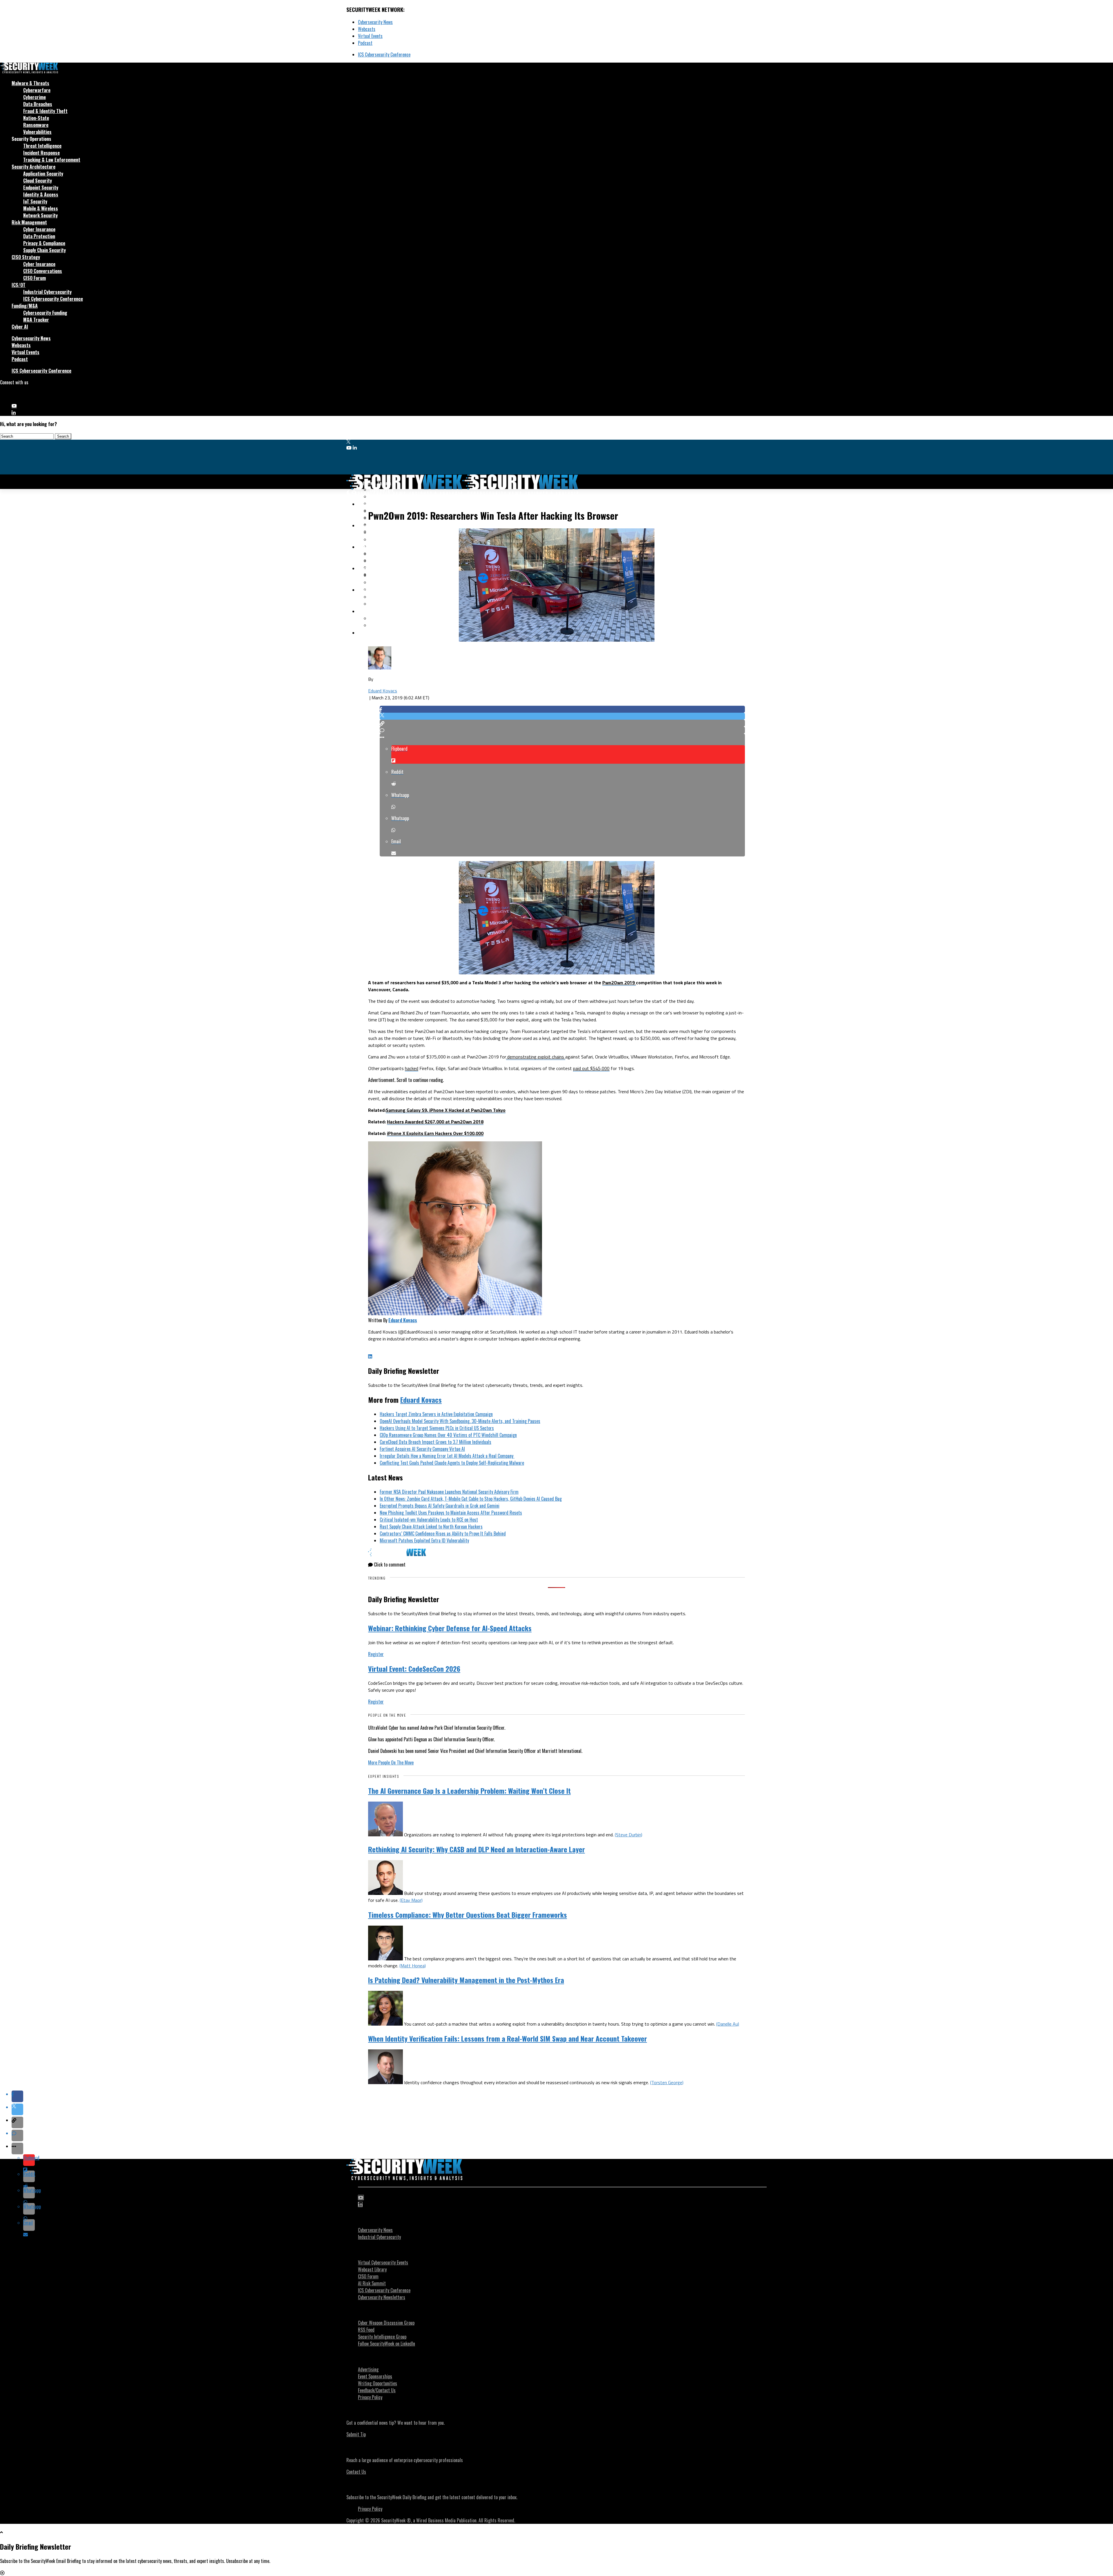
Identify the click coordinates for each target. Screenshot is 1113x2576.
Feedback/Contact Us (377, 2390)
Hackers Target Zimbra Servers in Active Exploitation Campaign (436, 1414)
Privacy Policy (370, 2397)
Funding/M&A (25, 306)
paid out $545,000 (591, 1068)
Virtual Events (370, 36)
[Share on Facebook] (562, 709)
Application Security (43, 174)
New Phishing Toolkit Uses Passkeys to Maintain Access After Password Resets (451, 1513)
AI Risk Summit (372, 2283)
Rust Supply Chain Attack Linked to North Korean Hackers (431, 1527)
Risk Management (29, 222)
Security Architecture (33, 167)
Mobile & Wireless (41, 208)
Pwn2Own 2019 (619, 983)
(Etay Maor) (411, 1900)
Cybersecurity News (375, 22)
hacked (412, 1068)
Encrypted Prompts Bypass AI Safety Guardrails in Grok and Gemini (440, 1506)
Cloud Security (38, 181)
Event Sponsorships (375, 2376)
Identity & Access (41, 194)
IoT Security (35, 201)
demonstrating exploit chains (536, 1057)
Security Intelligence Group (382, 2337)
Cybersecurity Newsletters (382, 2297)
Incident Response (41, 153)
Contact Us (356, 2472)
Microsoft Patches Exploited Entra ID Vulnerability (424, 1540)
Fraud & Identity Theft (45, 111)
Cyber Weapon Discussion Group (386, 2323)
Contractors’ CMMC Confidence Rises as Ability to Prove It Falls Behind (443, 1533)
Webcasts (367, 29)
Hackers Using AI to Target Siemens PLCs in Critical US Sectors (437, 1428)
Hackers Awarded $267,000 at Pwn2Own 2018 (435, 1122)
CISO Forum (34, 278)
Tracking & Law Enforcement (52, 160)
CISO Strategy (26, 257)
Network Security (40, 215)
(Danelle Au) (728, 2024)
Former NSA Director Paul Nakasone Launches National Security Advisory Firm (449, 1492)
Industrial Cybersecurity (47, 292)
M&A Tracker (36, 320)
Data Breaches (38, 104)
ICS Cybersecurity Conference (384, 54)
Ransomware (36, 125)
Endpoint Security (41, 188)
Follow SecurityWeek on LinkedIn (387, 2344)
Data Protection (39, 236)
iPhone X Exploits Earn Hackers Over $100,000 (435, 1133)
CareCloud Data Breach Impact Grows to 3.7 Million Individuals (435, 1442)
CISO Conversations (43, 271)
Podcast (365, 43)
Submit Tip (356, 2434)
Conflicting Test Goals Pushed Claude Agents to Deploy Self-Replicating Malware (452, 1463)
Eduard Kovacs (383, 691)
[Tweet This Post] (562, 716)
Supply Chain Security (44, 250)
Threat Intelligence (42, 146)
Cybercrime (34, 97)
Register (376, 1654)
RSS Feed (366, 2330)
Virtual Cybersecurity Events (383, 2262)
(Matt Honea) (413, 1966)
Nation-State (36, 118)
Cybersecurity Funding (45, 313)
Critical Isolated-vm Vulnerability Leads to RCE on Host (429, 1520)
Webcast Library (372, 2269)
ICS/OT (19, 285)
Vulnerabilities (37, 132)
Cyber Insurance (39, 229)
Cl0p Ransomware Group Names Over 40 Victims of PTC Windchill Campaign (448, 1435)
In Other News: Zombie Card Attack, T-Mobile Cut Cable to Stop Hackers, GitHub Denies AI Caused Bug (471, 1499)
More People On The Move (391, 1762)
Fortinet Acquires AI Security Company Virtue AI (422, 1449)
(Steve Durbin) (629, 1835)
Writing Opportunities (378, 2383)
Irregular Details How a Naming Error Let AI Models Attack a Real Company (447, 1456)
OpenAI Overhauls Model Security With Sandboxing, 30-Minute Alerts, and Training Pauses (460, 1421)
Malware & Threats (30, 83)
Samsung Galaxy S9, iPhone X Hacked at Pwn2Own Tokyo (446, 1110)
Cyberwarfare (37, 90)
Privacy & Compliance (44, 243)
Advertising (368, 2369)
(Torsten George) (667, 2082)
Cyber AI (20, 327)
